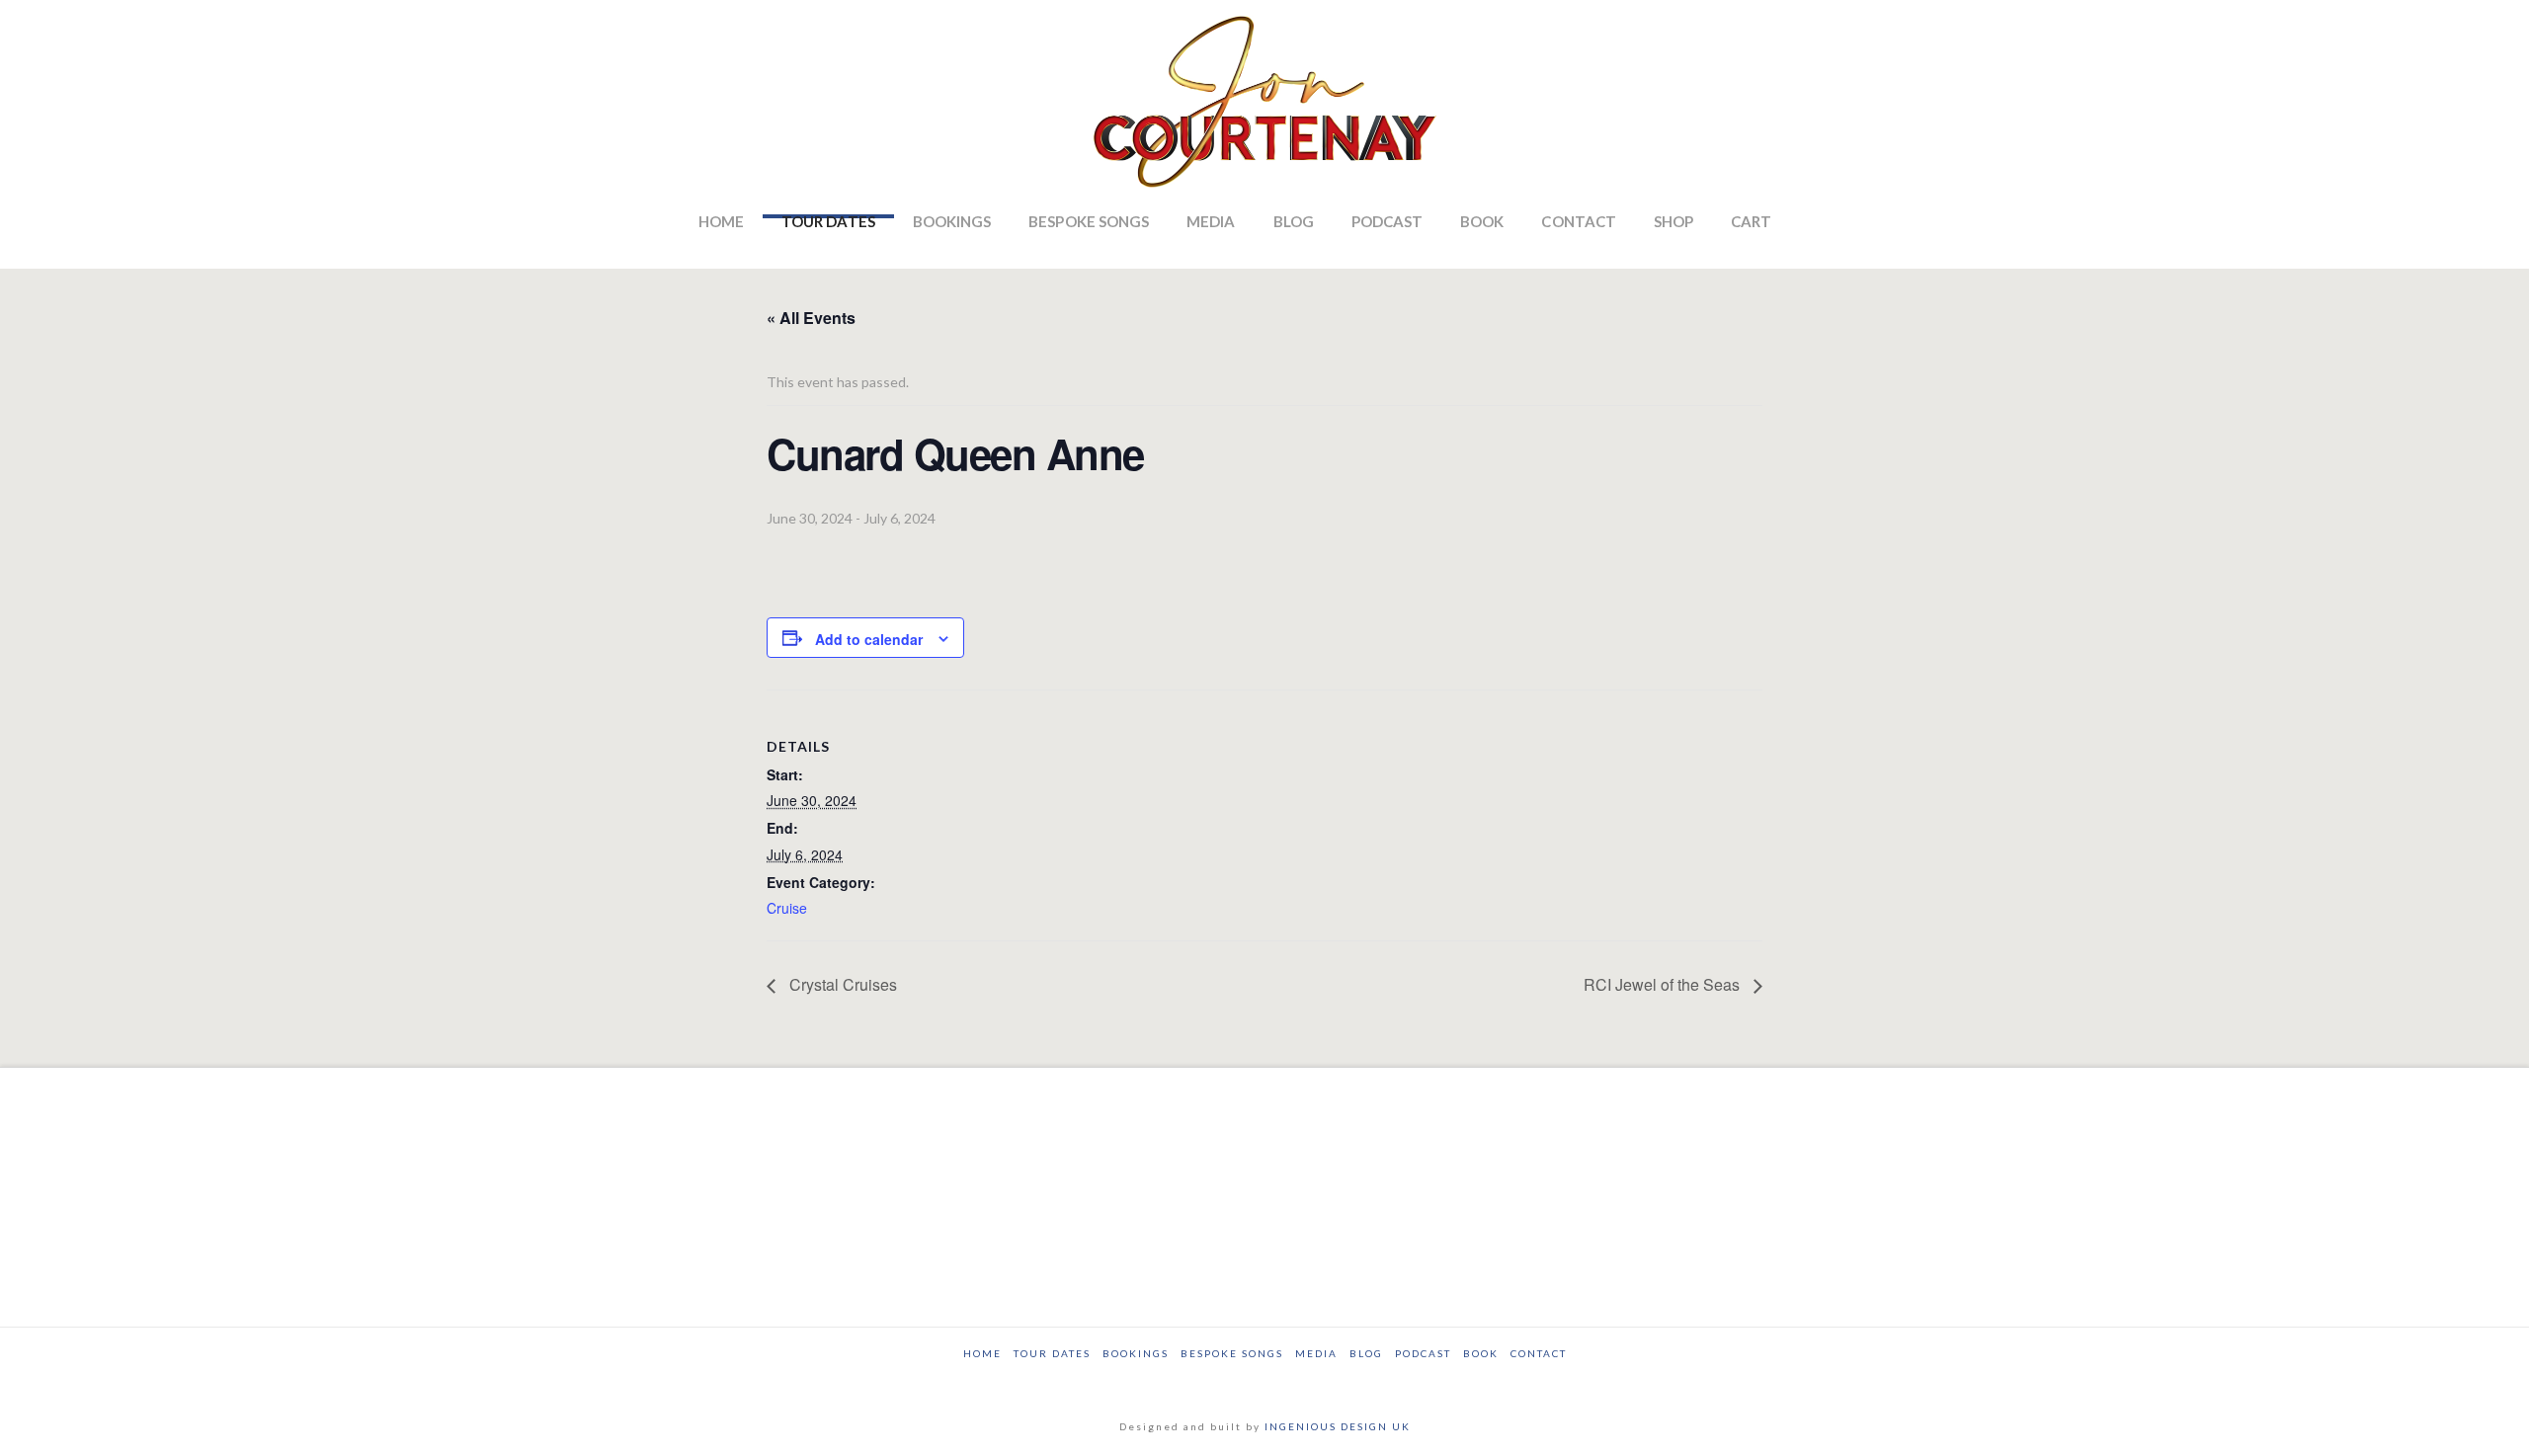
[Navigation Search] (1820, 239)
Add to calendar (869, 639)
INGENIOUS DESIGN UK (1338, 1426)
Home (982, 1353)
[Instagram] (1355, 1380)
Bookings (1136, 1353)
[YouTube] (1295, 1380)
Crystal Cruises (841, 984)
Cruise (787, 908)
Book (1481, 1353)
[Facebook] (1175, 1380)
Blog (1366, 1353)
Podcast (1423, 1353)
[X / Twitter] (1235, 1380)
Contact (1539, 1353)
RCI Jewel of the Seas (1664, 984)
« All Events (811, 318)
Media (1316, 1353)
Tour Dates (1052, 1353)
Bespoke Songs (1232, 1353)
